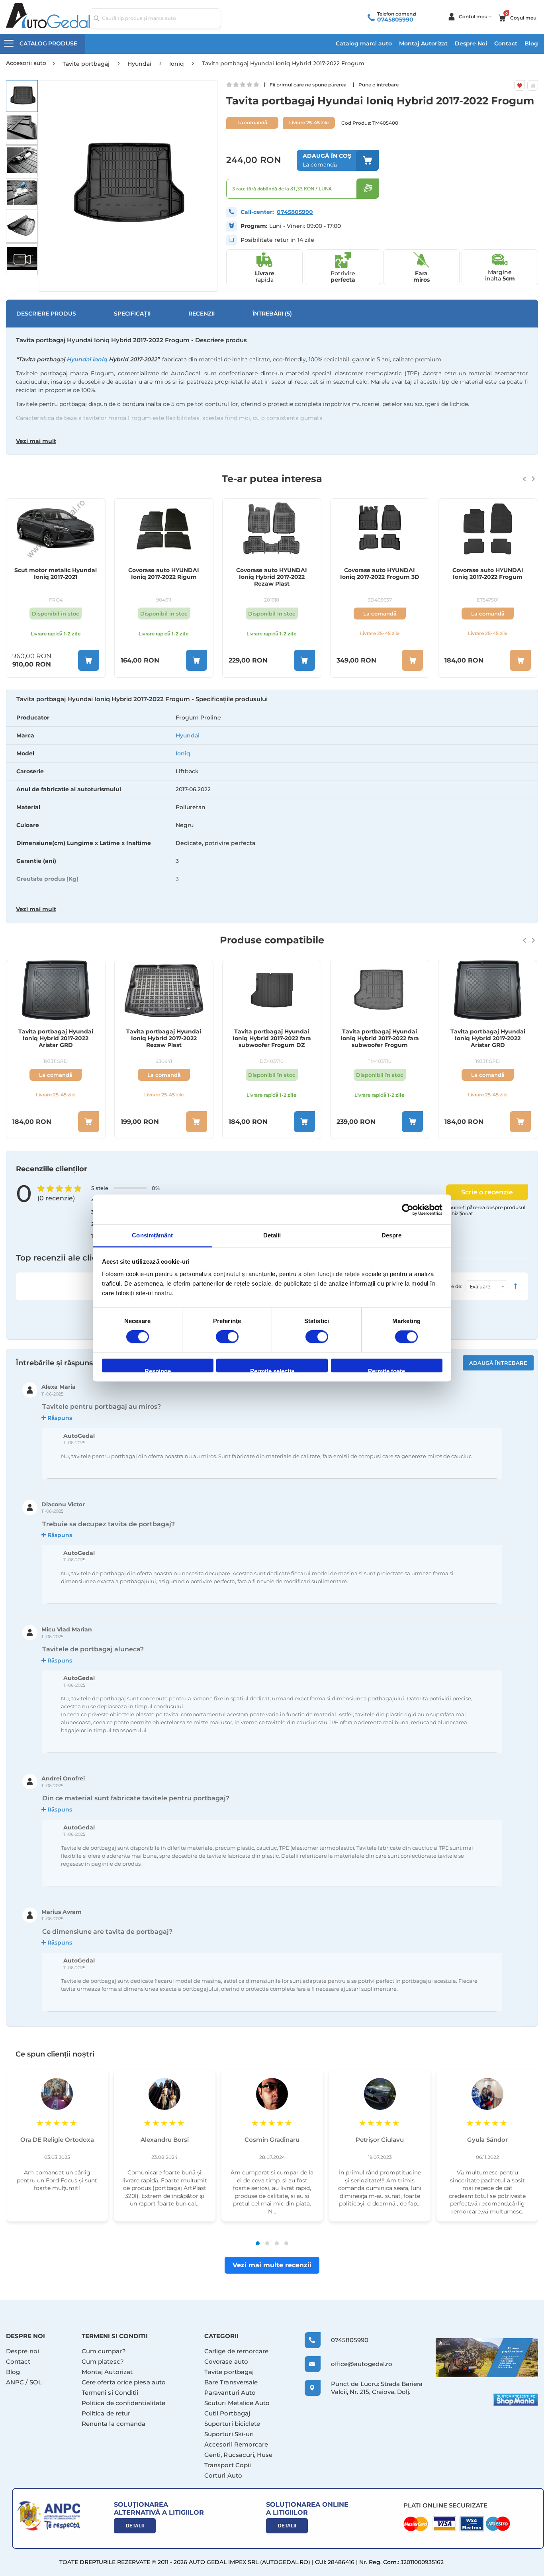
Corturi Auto (223, 2475)
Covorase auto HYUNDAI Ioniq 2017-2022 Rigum (56, 574)
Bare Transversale (231, 2382)
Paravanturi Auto (230, 2393)
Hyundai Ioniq (87, 359)
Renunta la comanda (113, 2424)
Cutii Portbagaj (227, 2413)
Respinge (158, 1370)
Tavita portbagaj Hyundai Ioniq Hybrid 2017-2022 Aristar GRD (380, 1038)
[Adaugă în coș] (89, 660)
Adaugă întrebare (498, 1363)
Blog (531, 43)
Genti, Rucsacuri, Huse (239, 2455)
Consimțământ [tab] (152, 1235)
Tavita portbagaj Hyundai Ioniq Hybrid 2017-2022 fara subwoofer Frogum (272, 1038)
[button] (22, 96)
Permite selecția (272, 1370)
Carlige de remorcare (237, 2351)
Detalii (135, 2526)
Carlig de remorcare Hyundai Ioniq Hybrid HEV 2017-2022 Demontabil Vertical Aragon (488, 577)
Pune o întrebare (379, 85)
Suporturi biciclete (232, 2424)
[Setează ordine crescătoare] (515, 1286)
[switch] (227, 1338)
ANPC (15, 2382)
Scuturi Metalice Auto (237, 2403)
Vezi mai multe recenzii (272, 2265)
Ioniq (183, 753)
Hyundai (188, 735)
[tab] (272, 807)
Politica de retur (106, 2413)
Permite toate (386, 1370)
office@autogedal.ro (354, 2364)
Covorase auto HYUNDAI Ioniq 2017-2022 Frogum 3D (272, 574)
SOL (36, 2382)
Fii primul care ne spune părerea (308, 85)
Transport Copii (228, 2465)
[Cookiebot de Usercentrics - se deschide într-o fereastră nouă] (408, 1210)
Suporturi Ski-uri (229, 2434)
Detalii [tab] (272, 1235)
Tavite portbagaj (229, 2372)
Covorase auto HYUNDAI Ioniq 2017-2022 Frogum (380, 574)
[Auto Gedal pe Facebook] (487, 2358)
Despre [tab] (392, 1235)
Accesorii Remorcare (236, 2444)
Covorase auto (226, 2361)
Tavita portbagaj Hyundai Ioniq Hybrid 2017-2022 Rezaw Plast (56, 1038)
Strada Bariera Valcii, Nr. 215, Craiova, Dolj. (377, 2388)
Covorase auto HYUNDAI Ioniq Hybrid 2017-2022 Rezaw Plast (164, 577)
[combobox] (155, 18)
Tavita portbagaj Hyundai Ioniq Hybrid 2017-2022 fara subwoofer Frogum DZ (164, 1038)
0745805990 (395, 20)
